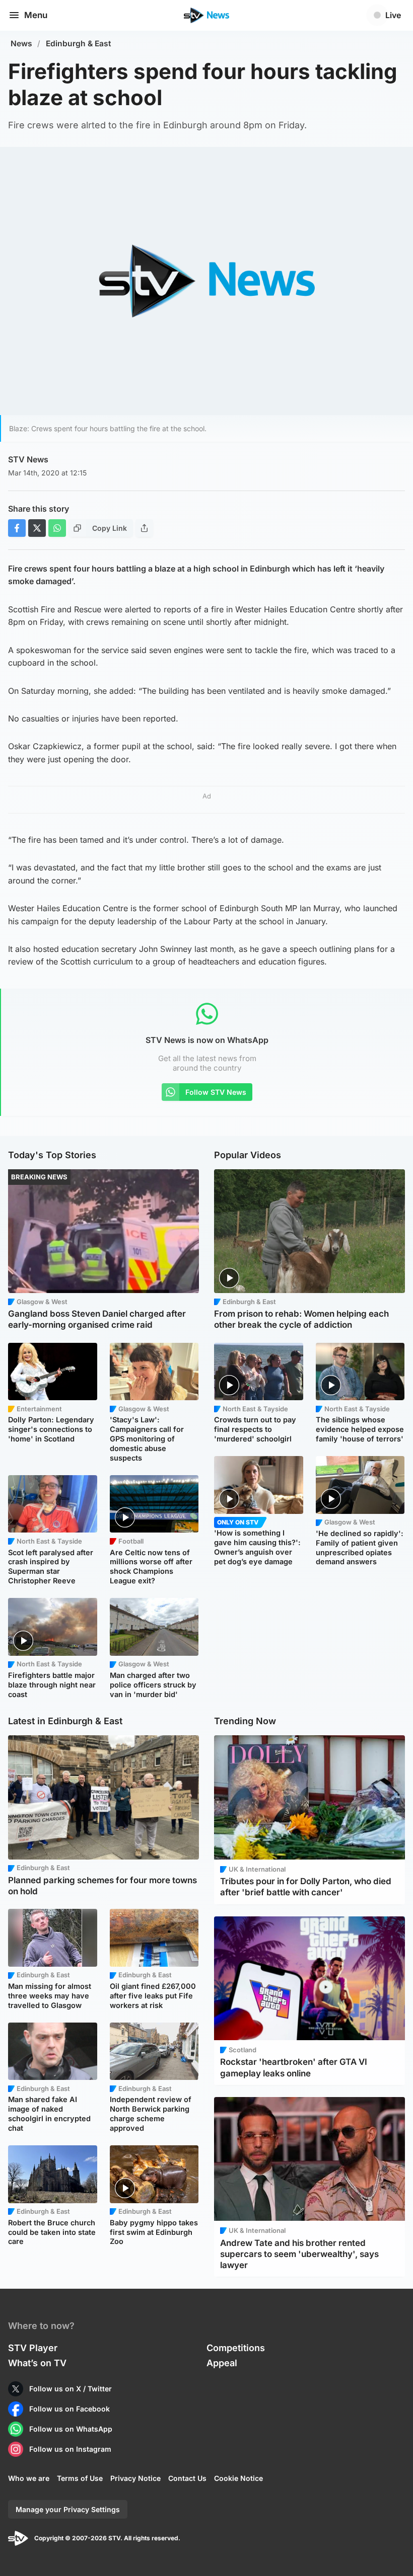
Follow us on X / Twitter (71, 2389)
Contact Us (187, 2478)
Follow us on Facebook (70, 2409)
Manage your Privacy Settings (68, 2509)
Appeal (222, 2363)
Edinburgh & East (79, 44)
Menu (36, 15)
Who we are (29, 2478)
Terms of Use (80, 2478)
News (21, 44)
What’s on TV (37, 2363)
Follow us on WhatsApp (71, 2429)
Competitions (236, 2348)
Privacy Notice (135, 2478)
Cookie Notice (238, 2478)
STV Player (33, 2348)
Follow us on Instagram (70, 2449)
